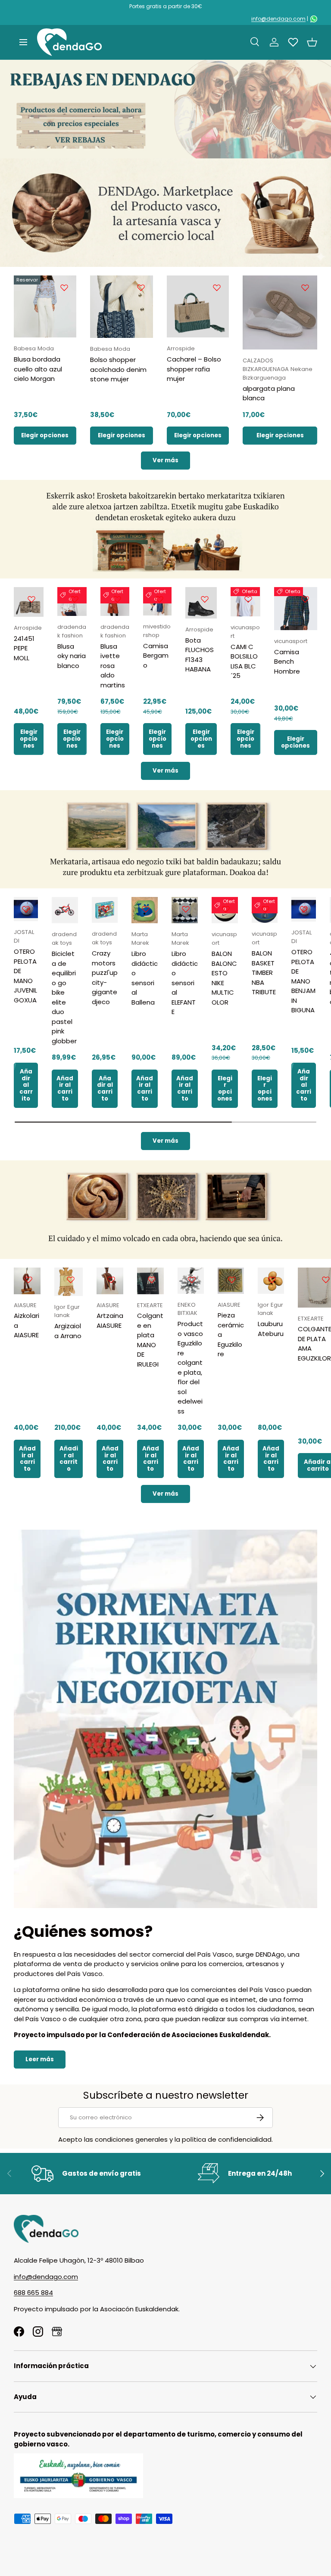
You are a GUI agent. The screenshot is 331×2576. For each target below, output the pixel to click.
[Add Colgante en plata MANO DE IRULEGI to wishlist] (152, 1280)
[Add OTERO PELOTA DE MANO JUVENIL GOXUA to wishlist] (26, 909)
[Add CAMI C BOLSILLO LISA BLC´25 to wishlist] (248, 599)
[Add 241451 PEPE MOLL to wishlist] (31, 599)
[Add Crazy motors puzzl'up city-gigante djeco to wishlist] (106, 909)
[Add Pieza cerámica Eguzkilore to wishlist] (232, 1280)
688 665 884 (33, 2293)
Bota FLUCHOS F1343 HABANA (200, 655)
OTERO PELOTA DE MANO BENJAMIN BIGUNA (303, 981)
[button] (312, 42)
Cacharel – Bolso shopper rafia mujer (194, 369)
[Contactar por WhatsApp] (314, 19)
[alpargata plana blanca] (280, 313)
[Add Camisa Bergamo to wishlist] (159, 599)
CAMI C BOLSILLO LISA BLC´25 (244, 661)
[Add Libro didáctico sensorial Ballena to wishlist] (146, 909)
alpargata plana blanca (269, 393)
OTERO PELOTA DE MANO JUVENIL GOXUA (25, 976)
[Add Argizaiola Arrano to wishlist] (71, 1280)
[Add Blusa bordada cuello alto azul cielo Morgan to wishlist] (64, 288)
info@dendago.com (278, 19)
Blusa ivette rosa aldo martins (113, 666)
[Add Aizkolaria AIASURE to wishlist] (28, 1280)
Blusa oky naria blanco (72, 656)
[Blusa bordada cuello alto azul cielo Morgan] (45, 307)
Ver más (165, 460)
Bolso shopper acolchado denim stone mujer (118, 369)
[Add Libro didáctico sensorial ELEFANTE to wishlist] (186, 909)
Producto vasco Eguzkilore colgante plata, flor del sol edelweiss (190, 1367)
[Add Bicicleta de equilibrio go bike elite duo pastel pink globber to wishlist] (66, 909)
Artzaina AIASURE (110, 1320)
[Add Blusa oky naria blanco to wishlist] (75, 599)
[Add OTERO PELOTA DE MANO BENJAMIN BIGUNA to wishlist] (304, 909)
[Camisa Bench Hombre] (296, 609)
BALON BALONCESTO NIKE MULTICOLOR (224, 978)
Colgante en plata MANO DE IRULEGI (150, 1340)
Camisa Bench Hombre (287, 662)
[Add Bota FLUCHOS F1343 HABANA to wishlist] (205, 599)
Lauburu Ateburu (271, 1329)
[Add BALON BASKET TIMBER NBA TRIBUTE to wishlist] (265, 909)
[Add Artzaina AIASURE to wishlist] (111, 1280)
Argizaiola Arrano (68, 1331)
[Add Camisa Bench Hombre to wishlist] (305, 599)
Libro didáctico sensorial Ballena (145, 978)
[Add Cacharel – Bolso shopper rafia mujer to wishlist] (217, 288)
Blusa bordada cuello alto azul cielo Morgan (38, 369)
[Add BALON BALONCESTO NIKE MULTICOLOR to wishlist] (226, 909)
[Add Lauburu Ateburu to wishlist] (272, 1280)
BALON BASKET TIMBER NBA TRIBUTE (264, 973)
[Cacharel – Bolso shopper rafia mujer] (198, 307)
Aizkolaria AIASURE (27, 1325)
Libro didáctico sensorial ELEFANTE (185, 983)
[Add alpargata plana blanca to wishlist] (305, 288)
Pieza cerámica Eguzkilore (231, 1334)
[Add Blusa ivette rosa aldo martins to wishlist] (117, 599)
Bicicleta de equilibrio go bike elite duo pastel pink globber (64, 997)
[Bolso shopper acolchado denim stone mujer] (122, 307)
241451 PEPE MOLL (24, 648)
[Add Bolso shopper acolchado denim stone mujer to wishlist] (141, 288)
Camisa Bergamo (156, 656)
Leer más (40, 2059)
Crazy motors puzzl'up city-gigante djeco (105, 977)
